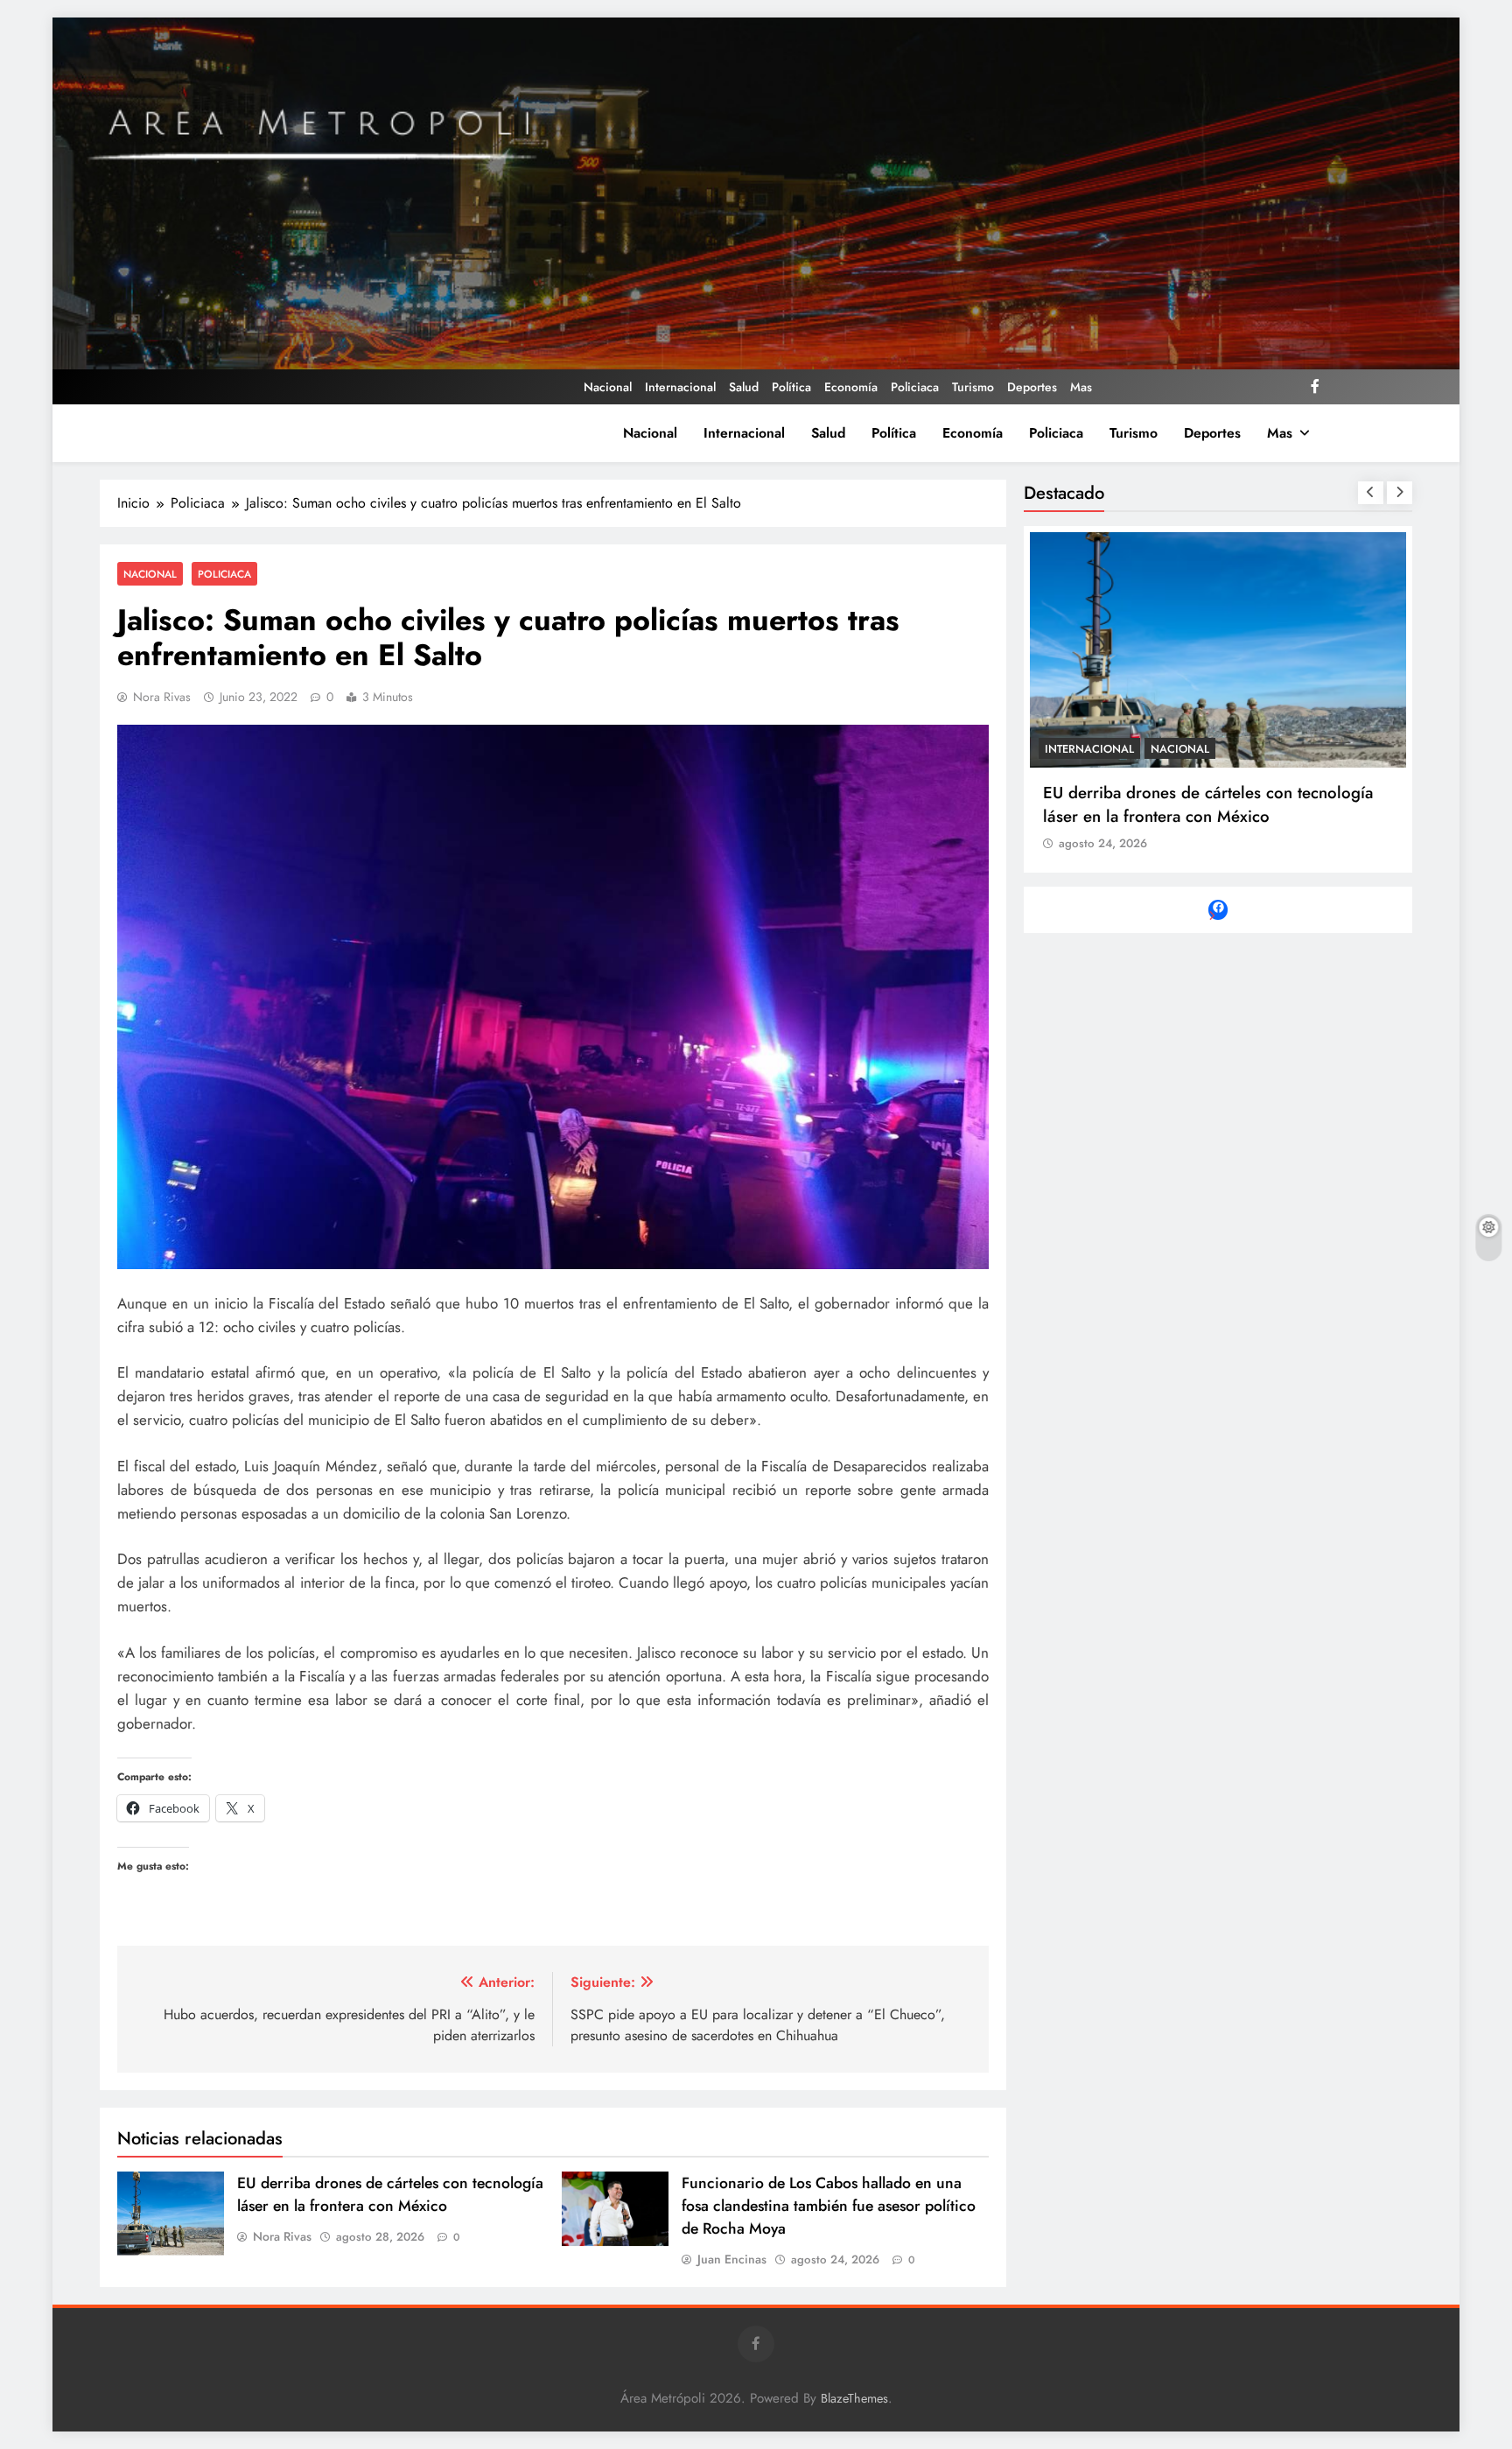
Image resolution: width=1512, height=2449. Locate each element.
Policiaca (915, 387)
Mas (1081, 387)
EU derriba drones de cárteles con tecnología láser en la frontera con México (390, 2194)
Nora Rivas (162, 697)
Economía (851, 387)
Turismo (973, 387)
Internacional (680, 387)
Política (791, 387)
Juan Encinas (732, 2259)
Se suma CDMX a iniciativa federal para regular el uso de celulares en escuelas (1214, 804)
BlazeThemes (854, 2398)
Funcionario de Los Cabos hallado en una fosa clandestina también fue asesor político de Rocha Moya (829, 2206)
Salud (744, 387)
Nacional (608, 387)
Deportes (1032, 387)
